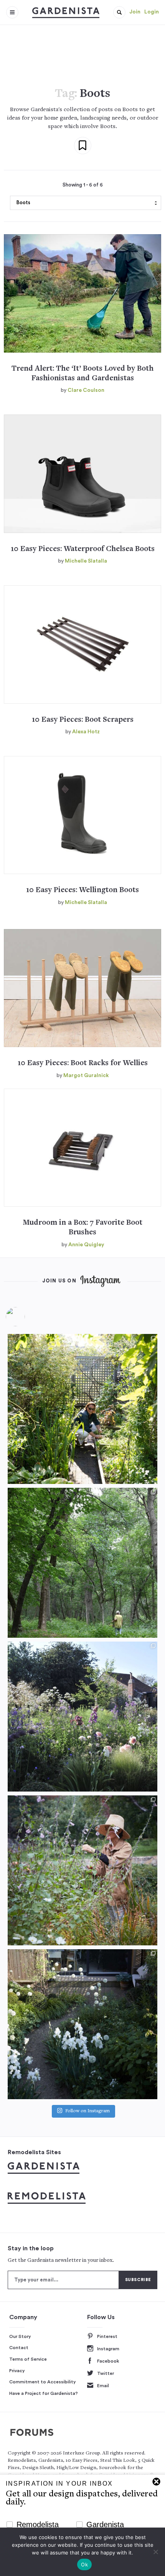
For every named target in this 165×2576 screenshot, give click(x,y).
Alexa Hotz (86, 732)
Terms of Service (28, 2359)
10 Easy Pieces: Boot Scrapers (83, 720)
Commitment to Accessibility (43, 2382)
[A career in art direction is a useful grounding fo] (82, 2024)
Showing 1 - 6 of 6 (83, 185)
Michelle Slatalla (86, 561)
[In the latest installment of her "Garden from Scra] (82, 1717)
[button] (119, 12)
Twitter (106, 2373)
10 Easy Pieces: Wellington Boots (82, 890)
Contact (19, 2348)
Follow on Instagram (87, 2111)
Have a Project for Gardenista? (44, 2393)
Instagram (108, 2349)
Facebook (108, 2361)
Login (152, 12)
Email (103, 2386)
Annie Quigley (86, 1245)
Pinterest (107, 2336)
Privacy (17, 2371)
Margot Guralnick (86, 1076)
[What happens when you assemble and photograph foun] (82, 1563)
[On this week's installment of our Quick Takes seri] (82, 1870)
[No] (155, 2552)
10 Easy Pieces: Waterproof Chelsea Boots (83, 549)
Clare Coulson (86, 390)
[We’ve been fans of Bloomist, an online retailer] (82, 1409)
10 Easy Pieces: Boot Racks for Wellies (83, 1063)
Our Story (20, 2336)
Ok (84, 2564)
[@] (27, 1317)
